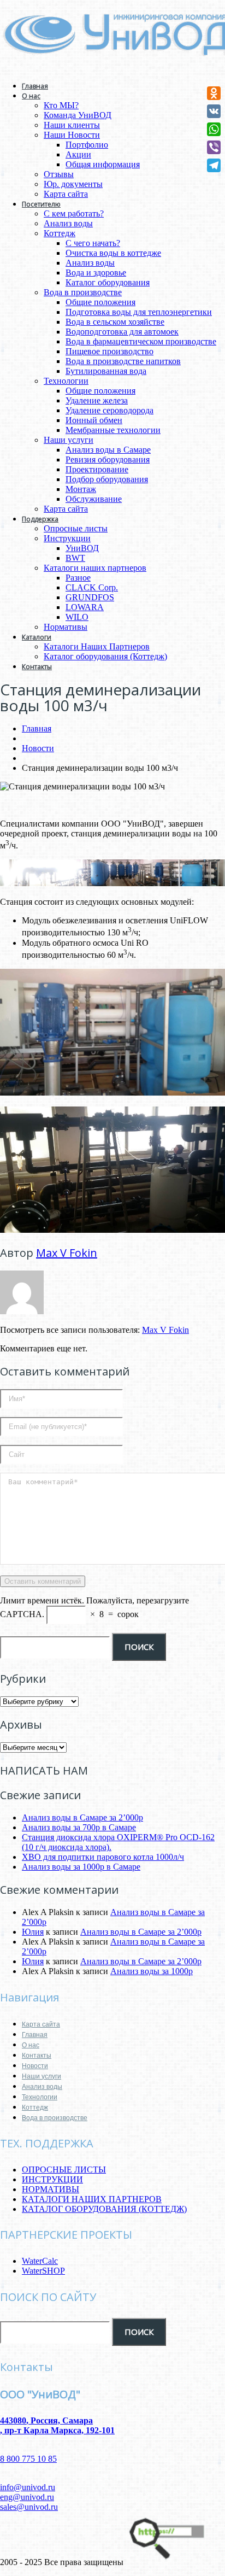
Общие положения (100, 302)
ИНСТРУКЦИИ (52, 2179)
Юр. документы (73, 184)
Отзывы (59, 174)
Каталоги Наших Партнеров (97, 646)
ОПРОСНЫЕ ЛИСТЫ (64, 2170)
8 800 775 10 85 (28, 2459)
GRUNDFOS (90, 597)
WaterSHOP (43, 2271)
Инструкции (67, 538)
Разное (78, 578)
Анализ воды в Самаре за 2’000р (82, 1817)
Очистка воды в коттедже (113, 253)
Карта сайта (66, 194)
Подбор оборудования (107, 479)
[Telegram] (214, 165)
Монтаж (81, 489)
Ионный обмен (94, 420)
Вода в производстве (83, 292)
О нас (31, 96)
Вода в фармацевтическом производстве (141, 341)
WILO (77, 617)
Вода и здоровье (96, 273)
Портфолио (87, 145)
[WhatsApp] (214, 129)
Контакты (37, 667)
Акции (78, 154)
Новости (38, 748)
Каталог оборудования (108, 282)
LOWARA (85, 607)
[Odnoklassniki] (214, 93)
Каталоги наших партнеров (95, 568)
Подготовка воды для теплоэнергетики (139, 312)
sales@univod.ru (29, 2507)
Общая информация (103, 164)
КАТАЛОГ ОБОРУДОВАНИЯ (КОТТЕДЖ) (104, 2209)
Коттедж (60, 233)
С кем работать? (74, 213)
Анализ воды (68, 223)
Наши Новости (72, 135)
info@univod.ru (28, 2487)
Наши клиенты (72, 125)
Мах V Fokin (67, 1253)
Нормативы (66, 627)
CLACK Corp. (92, 587)
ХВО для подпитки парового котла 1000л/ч (103, 1857)
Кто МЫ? (61, 105)
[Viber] (214, 147)
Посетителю (41, 204)
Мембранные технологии (113, 430)
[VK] (214, 111)
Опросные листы (76, 528)
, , (57, 2425)
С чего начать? (93, 243)
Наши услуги (69, 440)
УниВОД (82, 548)
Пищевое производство (109, 351)
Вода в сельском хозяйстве (115, 322)
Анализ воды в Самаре (108, 450)
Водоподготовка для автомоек (122, 332)
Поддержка (40, 519)
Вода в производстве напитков (123, 361)
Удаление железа (97, 400)
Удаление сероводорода (109, 410)
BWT (75, 558)
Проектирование (97, 469)
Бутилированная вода (106, 371)
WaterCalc (40, 2261)
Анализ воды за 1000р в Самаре (81, 1867)
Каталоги (37, 637)
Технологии (66, 381)
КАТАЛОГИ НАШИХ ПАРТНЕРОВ (92, 2199)
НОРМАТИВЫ (51, 2189)
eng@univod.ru (27, 2497)
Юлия (33, 1932)
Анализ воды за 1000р (152, 1971)
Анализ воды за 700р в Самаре (79, 1827)
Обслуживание (94, 499)
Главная (35, 86)
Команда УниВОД (78, 115)
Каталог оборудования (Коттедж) (105, 656)
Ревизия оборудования (108, 459)
